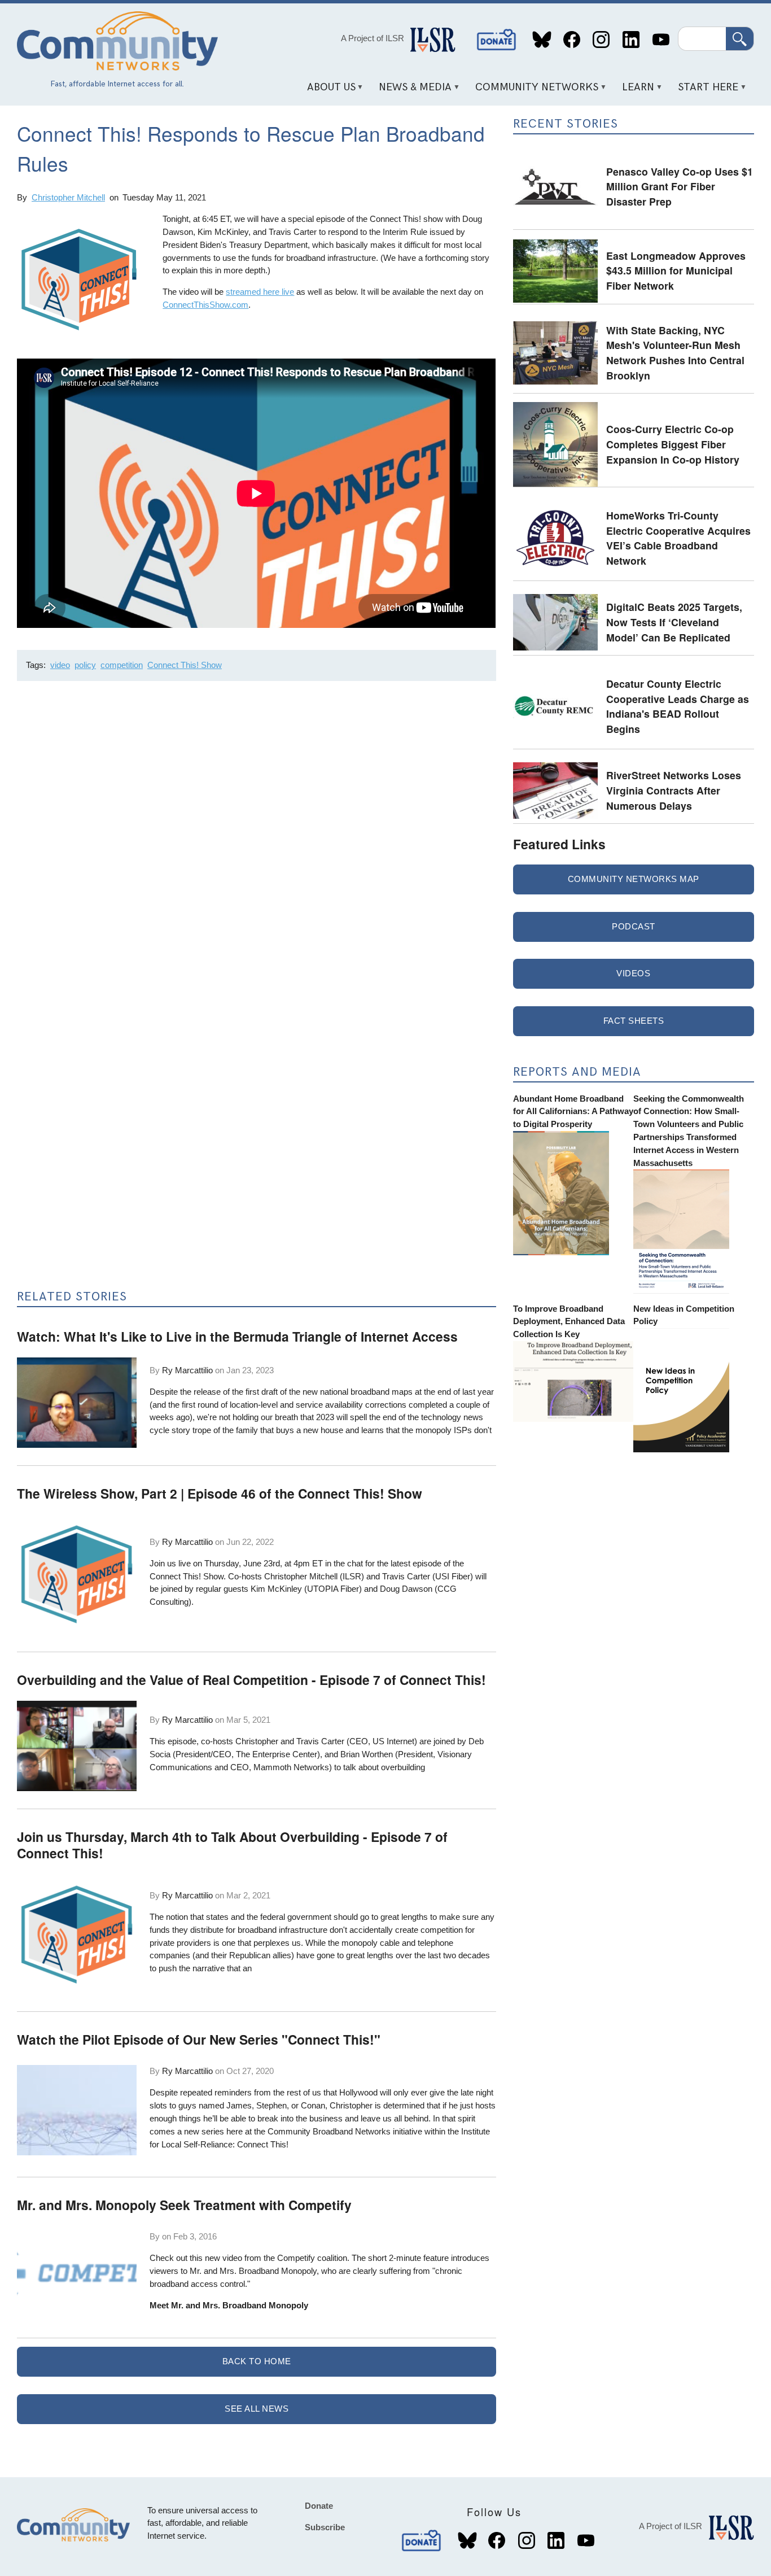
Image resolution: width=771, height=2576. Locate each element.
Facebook (571, 40)
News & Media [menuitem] (411, 91)
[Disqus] (256, 840)
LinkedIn (631, 40)
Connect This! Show (185, 665)
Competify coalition (312, 2258)
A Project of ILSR (373, 38)
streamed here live (260, 292)
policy (85, 665)
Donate (497, 40)
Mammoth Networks (291, 1767)
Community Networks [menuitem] (533, 91)
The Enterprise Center (277, 1754)
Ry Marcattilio (187, 1370)
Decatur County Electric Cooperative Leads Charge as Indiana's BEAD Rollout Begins (678, 706)
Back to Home (257, 2361)
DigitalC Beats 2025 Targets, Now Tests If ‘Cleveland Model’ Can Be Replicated (674, 622)
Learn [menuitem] (634, 91)
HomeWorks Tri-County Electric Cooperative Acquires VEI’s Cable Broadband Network (678, 538)
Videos (633, 973)
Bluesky (542, 40)
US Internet (393, 1741)
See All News (257, 2409)
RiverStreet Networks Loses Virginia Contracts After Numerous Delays (674, 790)
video (60, 665)
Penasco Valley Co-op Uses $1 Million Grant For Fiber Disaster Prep (680, 186)
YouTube (661, 40)
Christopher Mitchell (68, 197)
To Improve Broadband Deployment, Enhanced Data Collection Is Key (569, 1322)
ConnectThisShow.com (205, 305)
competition (122, 665)
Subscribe (325, 2527)
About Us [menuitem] (327, 91)
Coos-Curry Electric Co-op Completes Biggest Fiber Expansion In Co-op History (673, 444)
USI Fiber (453, 1576)
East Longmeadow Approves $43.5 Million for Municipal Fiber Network (676, 270)
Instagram (601, 40)
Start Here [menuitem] (704, 91)
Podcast (634, 926)
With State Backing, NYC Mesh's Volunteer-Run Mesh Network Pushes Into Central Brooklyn (675, 353)
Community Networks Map (634, 879)
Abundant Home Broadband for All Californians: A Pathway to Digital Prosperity (573, 1112)
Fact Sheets (634, 1021)
